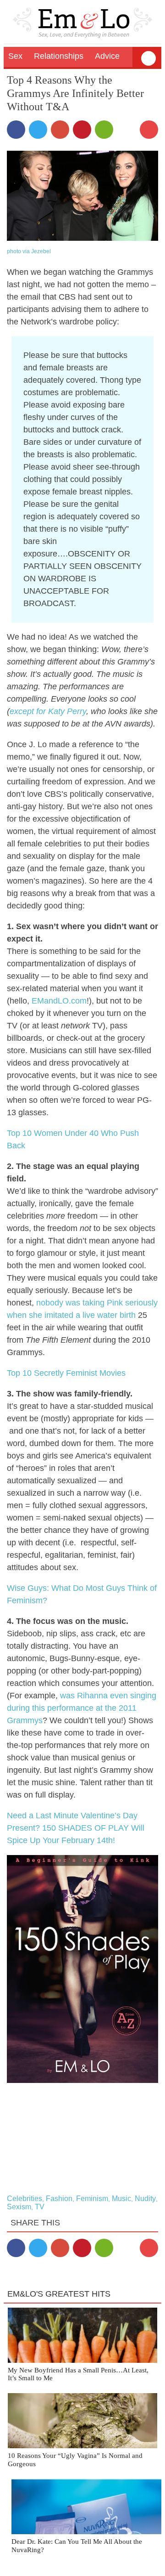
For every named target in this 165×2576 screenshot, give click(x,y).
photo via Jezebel (29, 251)
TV (40, 2207)
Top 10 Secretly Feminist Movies (66, 1373)
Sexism (19, 2207)
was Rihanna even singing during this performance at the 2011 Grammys (82, 1708)
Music (121, 2199)
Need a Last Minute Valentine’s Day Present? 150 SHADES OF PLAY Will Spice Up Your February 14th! (76, 1828)
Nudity (145, 2199)
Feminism (92, 2199)
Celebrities (25, 2199)
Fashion (59, 2199)
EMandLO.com (59, 1001)
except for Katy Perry (48, 711)
